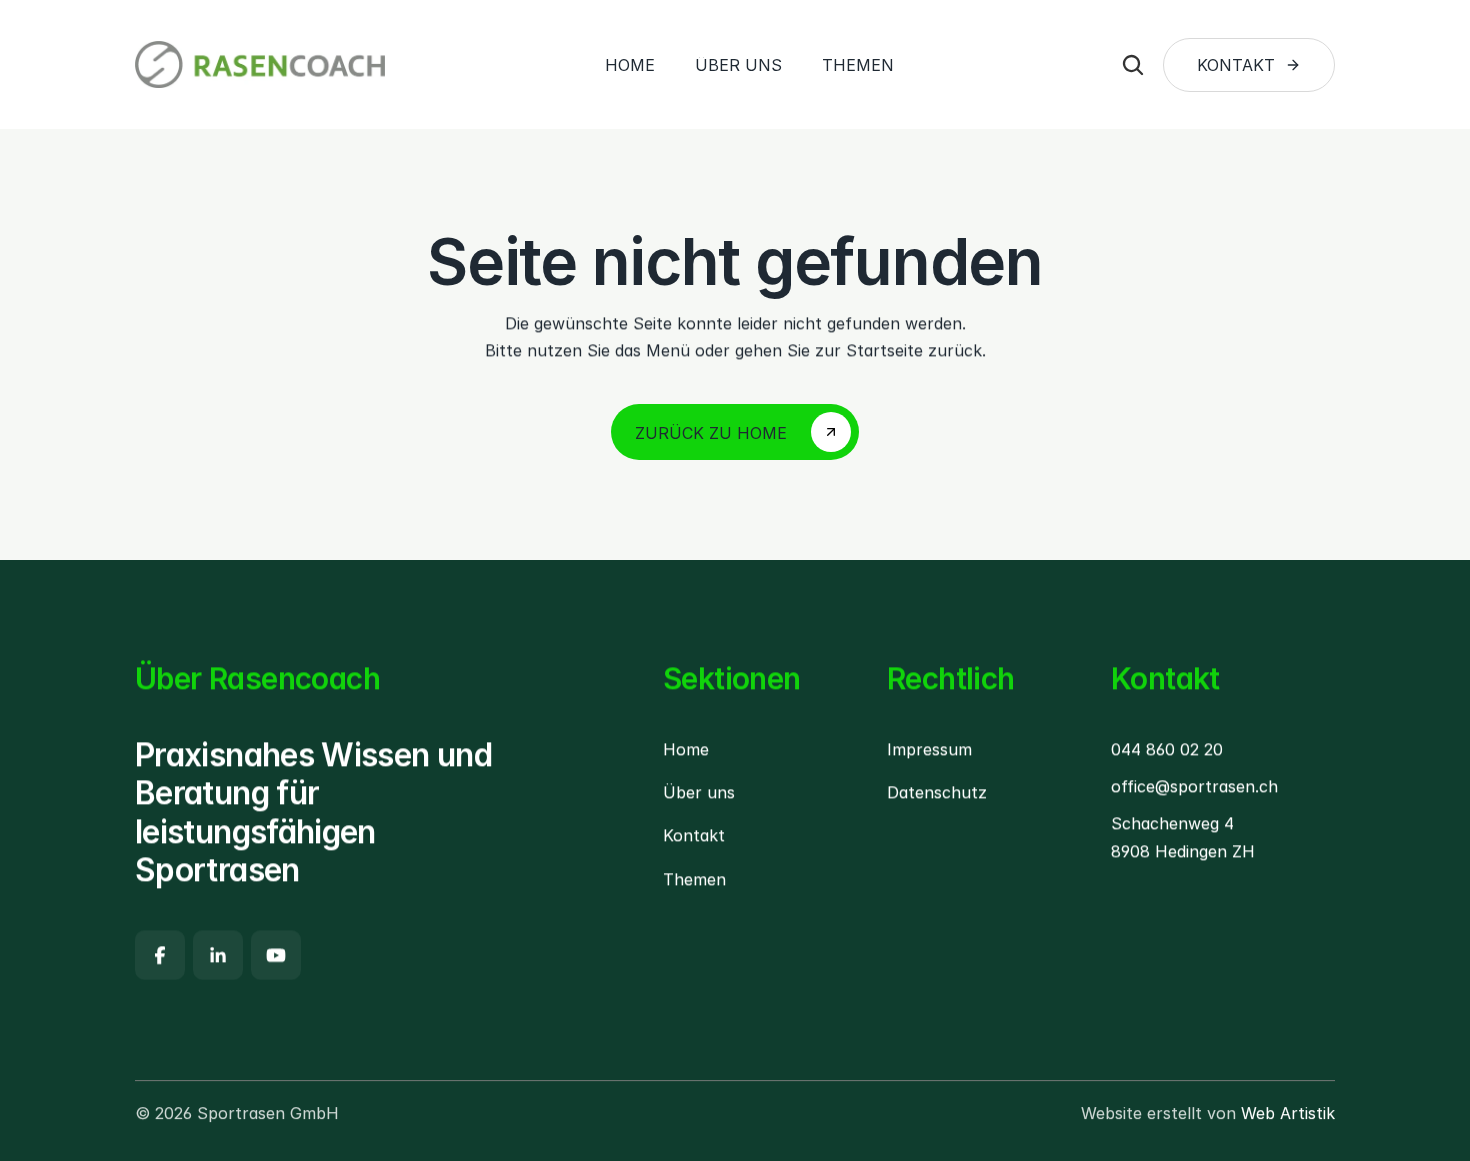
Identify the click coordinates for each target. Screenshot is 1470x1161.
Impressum (929, 749)
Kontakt (694, 836)
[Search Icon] (1133, 65)
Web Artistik (1288, 1113)
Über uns (699, 793)
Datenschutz (937, 793)
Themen (694, 879)
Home (686, 749)
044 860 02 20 (1167, 749)
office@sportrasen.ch (1194, 787)
